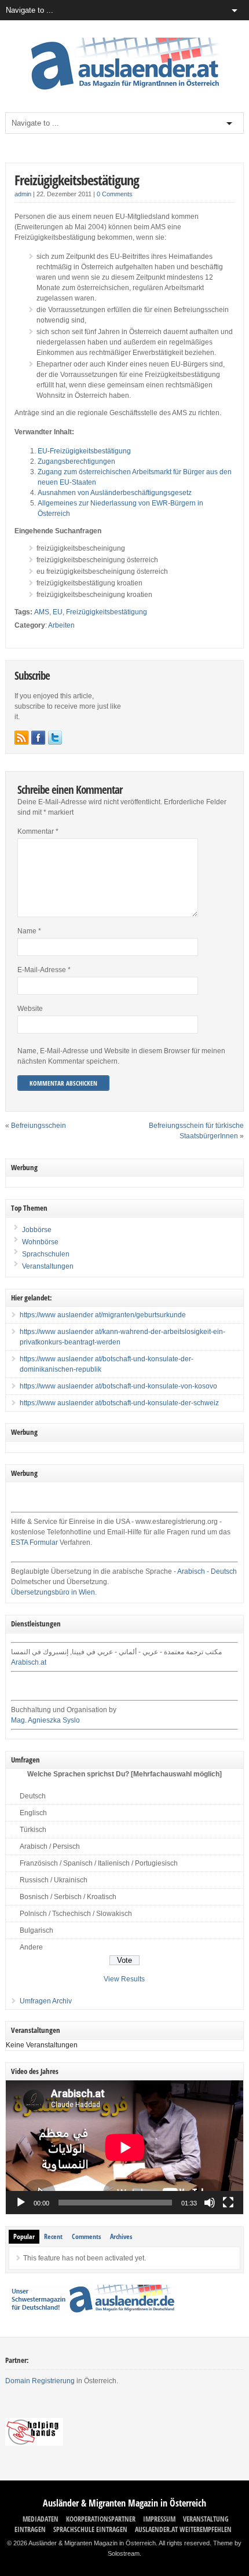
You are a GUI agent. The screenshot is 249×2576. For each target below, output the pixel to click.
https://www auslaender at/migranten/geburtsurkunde (103, 1315)
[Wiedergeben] (21, 2203)
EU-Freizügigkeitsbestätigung (84, 451)
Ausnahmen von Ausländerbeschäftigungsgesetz (115, 493)
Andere (31, 1947)
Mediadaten (41, 2519)
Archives (121, 2236)
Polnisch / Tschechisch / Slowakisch (76, 1914)
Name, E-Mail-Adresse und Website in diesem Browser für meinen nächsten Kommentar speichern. (121, 1056)
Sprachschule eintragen (90, 2529)
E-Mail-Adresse (44, 970)
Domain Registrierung (40, 2381)
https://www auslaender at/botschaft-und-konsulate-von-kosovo (118, 1386)
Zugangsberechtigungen (76, 461)
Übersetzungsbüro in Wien (53, 1592)
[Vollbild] (228, 2203)
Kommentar (38, 831)
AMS (42, 612)
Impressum (159, 2519)
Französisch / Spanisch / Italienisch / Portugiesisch (99, 1863)
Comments (86, 2236)
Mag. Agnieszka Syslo (45, 1720)
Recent (53, 2236)
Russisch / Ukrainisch (54, 1880)
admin (23, 194)
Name (29, 931)
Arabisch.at (29, 1662)
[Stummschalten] (210, 2203)
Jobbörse (36, 1230)
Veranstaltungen (48, 1266)
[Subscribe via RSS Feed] (21, 738)
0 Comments (115, 194)
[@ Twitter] (55, 738)
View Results (124, 1979)
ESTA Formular (34, 1542)
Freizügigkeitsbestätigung (77, 180)
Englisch (33, 1813)
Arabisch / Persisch (50, 1846)
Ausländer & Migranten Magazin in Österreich (124, 2503)
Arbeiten (61, 625)
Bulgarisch (36, 1930)
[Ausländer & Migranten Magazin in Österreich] (124, 93)
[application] (125, 2147)
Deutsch (33, 1796)
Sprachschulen (45, 1254)
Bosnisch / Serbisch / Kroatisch (68, 1897)
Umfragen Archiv (46, 2001)
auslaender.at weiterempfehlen (183, 2529)
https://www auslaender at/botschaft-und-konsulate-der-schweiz (119, 1403)
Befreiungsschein (39, 1126)
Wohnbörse (39, 1242)
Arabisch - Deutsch (207, 1571)
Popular (24, 2236)
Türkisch (33, 1830)
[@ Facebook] (38, 738)
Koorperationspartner (101, 2519)
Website (30, 1009)
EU (58, 612)
